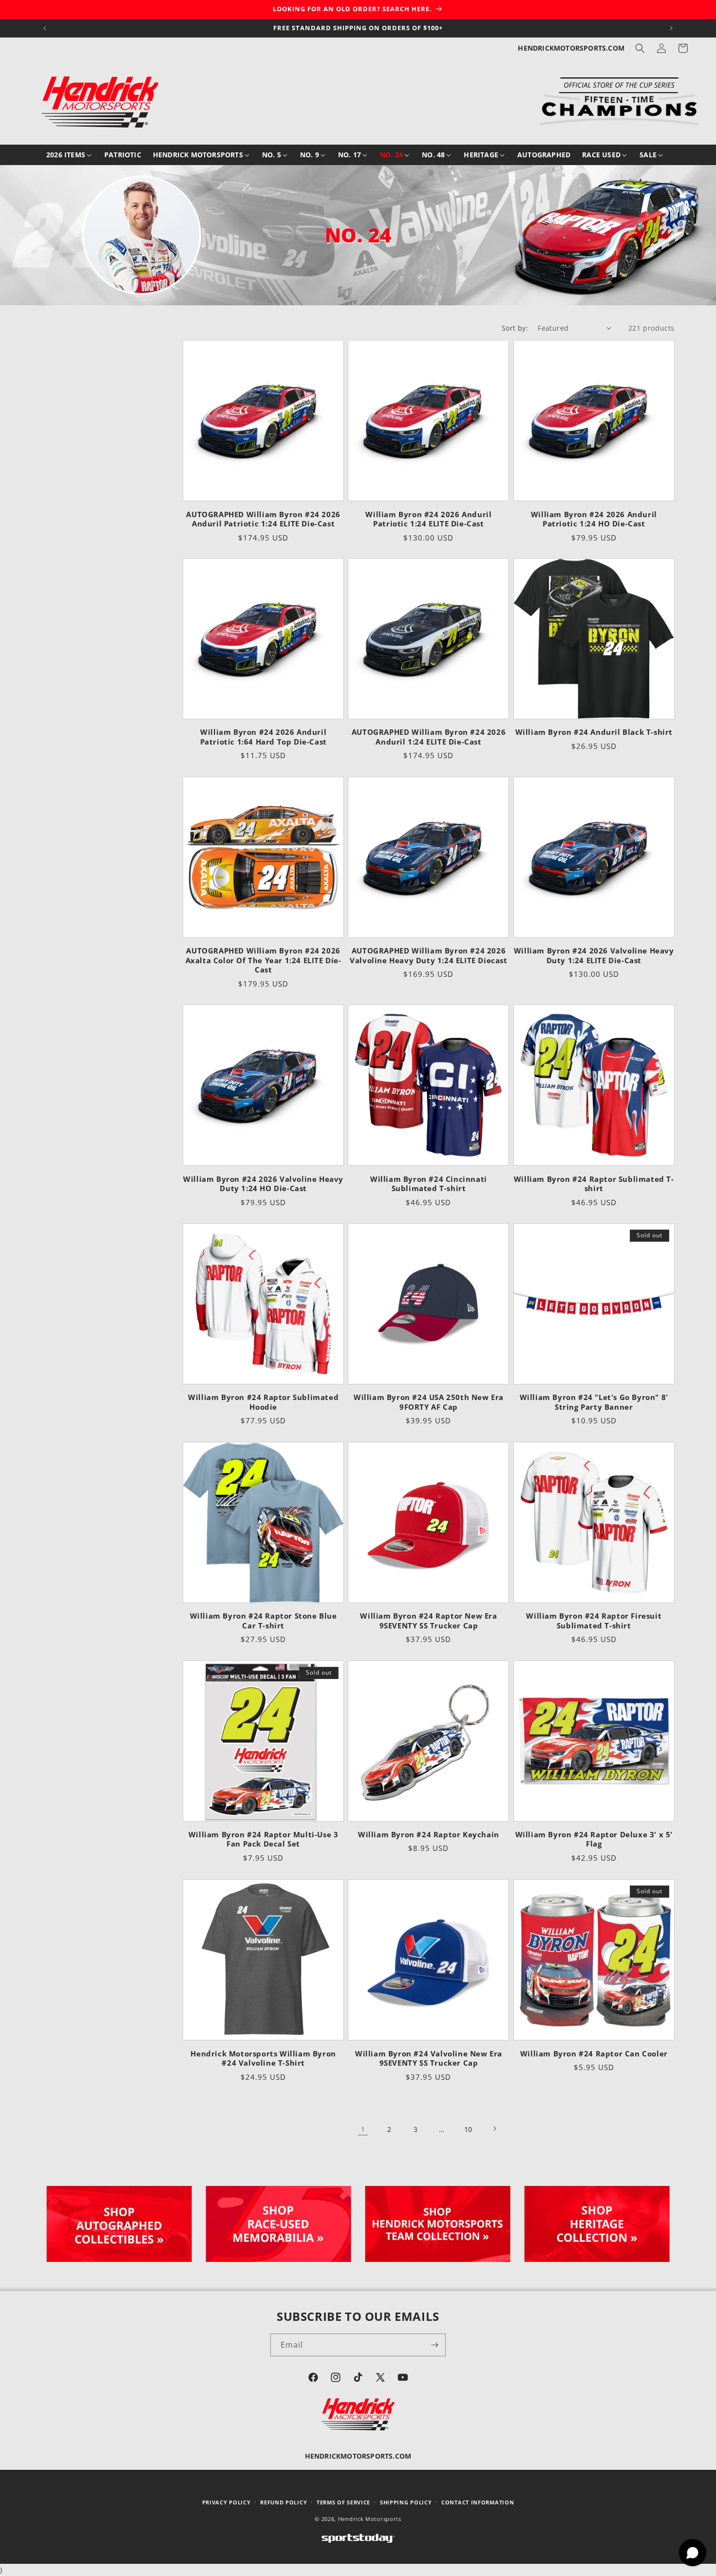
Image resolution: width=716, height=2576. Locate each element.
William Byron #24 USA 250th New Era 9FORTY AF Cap (429, 1403)
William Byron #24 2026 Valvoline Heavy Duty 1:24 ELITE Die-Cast (594, 956)
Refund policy (283, 2502)
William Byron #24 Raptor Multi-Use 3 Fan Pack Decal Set (264, 1839)
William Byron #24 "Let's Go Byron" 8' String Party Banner (594, 1403)
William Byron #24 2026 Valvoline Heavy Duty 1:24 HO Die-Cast (263, 1184)
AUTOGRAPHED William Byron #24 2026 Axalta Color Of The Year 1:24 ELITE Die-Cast (264, 960)
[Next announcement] (671, 28)
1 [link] (363, 2129)
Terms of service (343, 2502)
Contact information (478, 2502)
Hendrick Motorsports (370, 2519)
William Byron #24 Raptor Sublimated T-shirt (594, 1184)
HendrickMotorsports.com (571, 48)
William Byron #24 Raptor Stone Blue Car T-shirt (264, 1621)
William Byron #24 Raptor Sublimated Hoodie (263, 1403)
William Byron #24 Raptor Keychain (429, 1835)
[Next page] (494, 2128)
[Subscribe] (434, 2345)
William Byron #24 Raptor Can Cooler (594, 2053)
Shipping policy (406, 2502)
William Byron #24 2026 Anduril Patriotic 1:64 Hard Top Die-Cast (264, 737)
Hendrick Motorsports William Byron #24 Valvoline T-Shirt (263, 2058)
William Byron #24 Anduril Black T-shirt (594, 733)
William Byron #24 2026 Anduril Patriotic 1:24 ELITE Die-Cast (428, 519)
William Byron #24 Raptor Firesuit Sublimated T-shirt (594, 1621)
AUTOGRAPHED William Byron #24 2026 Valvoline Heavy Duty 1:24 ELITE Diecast (428, 956)
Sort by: (515, 328)
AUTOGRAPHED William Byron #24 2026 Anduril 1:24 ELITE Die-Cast (429, 737)
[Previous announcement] (45, 28)
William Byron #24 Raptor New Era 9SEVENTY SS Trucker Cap (428, 1621)
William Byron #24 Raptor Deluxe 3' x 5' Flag (594, 1839)
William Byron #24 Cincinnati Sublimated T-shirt (429, 1184)
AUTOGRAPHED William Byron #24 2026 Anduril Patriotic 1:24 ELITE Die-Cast (263, 519)
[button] (640, 48)
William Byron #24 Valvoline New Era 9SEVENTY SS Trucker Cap (429, 2058)
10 (468, 2129)
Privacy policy (226, 2502)
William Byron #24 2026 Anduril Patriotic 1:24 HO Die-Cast (594, 519)
